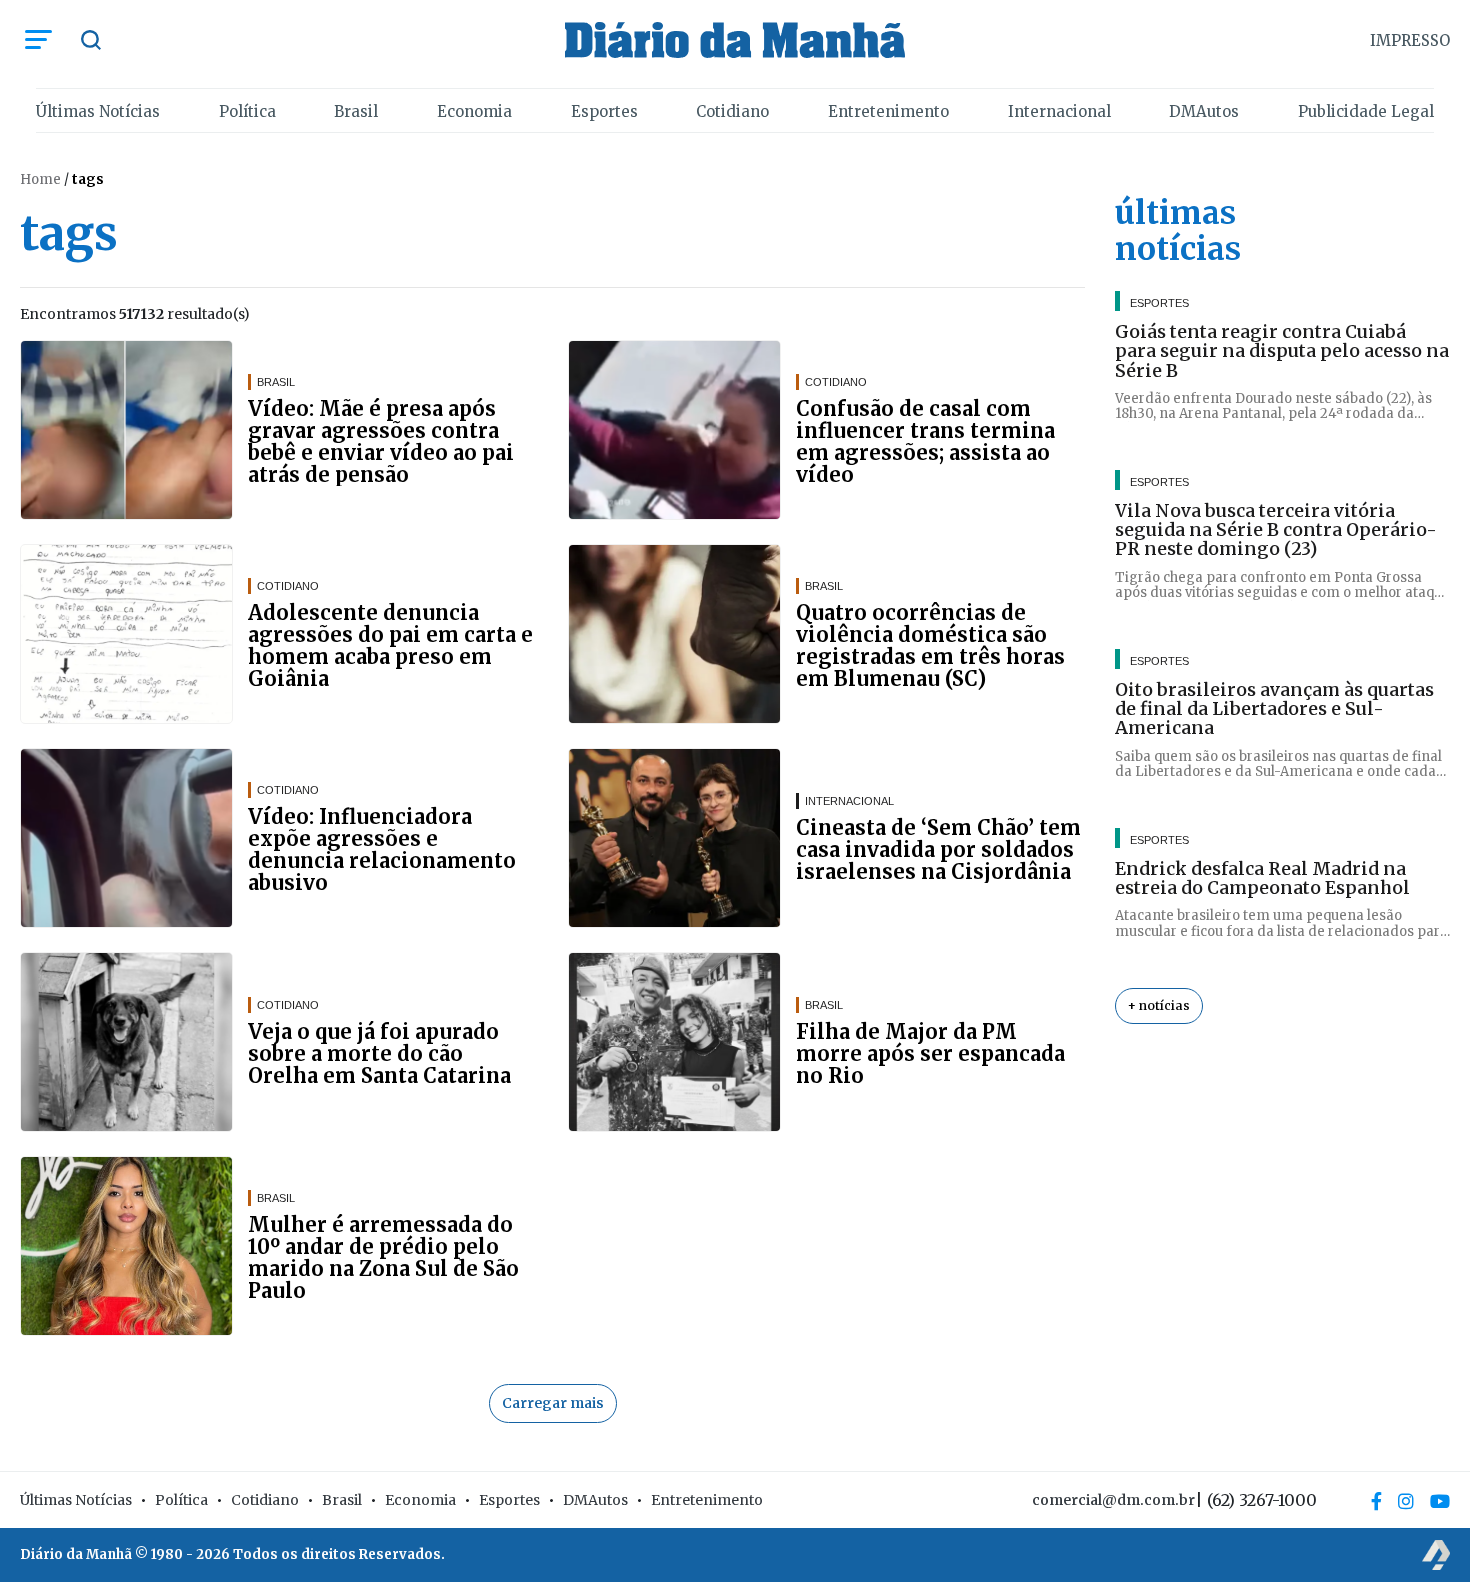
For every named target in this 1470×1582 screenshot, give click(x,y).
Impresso (1410, 40)
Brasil (356, 111)
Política (247, 111)
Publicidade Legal (1366, 111)
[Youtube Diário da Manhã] (1440, 1501)
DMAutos (1204, 111)
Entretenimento (888, 111)
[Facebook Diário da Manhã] (1376, 1501)
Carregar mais (553, 1403)
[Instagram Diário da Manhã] (1406, 1501)
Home (40, 179)
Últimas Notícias (98, 111)
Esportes (604, 111)
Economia (474, 111)
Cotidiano (732, 111)
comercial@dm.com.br (1113, 1500)
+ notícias (1159, 1005)
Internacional (1059, 111)
